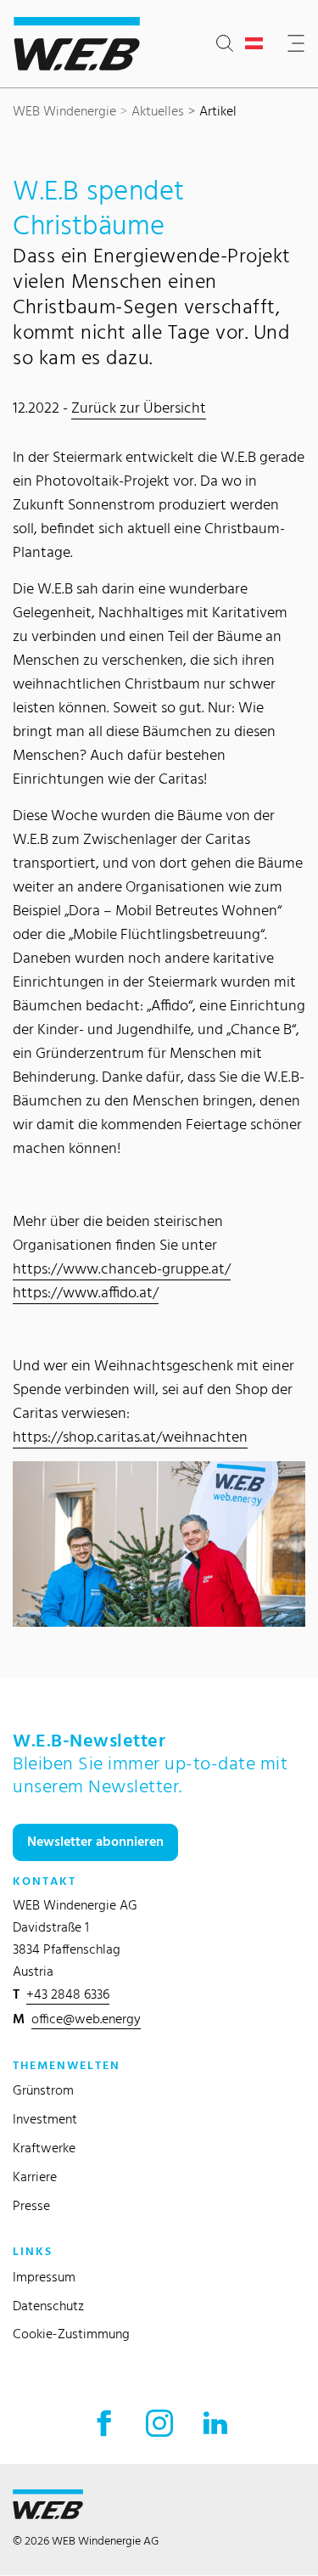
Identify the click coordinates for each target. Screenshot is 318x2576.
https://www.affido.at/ (86, 1292)
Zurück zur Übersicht (139, 407)
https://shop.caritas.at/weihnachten (130, 1436)
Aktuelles (158, 111)
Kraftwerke (44, 2148)
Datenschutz (48, 2306)
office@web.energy (86, 2019)
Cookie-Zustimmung (71, 2334)
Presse (31, 2205)
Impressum (44, 2277)
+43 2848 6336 (68, 1994)
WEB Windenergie (64, 111)
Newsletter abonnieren (95, 1841)
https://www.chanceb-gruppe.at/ (122, 1268)
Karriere (35, 2177)
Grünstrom (43, 2090)
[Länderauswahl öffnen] (257, 44)
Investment (45, 2119)
